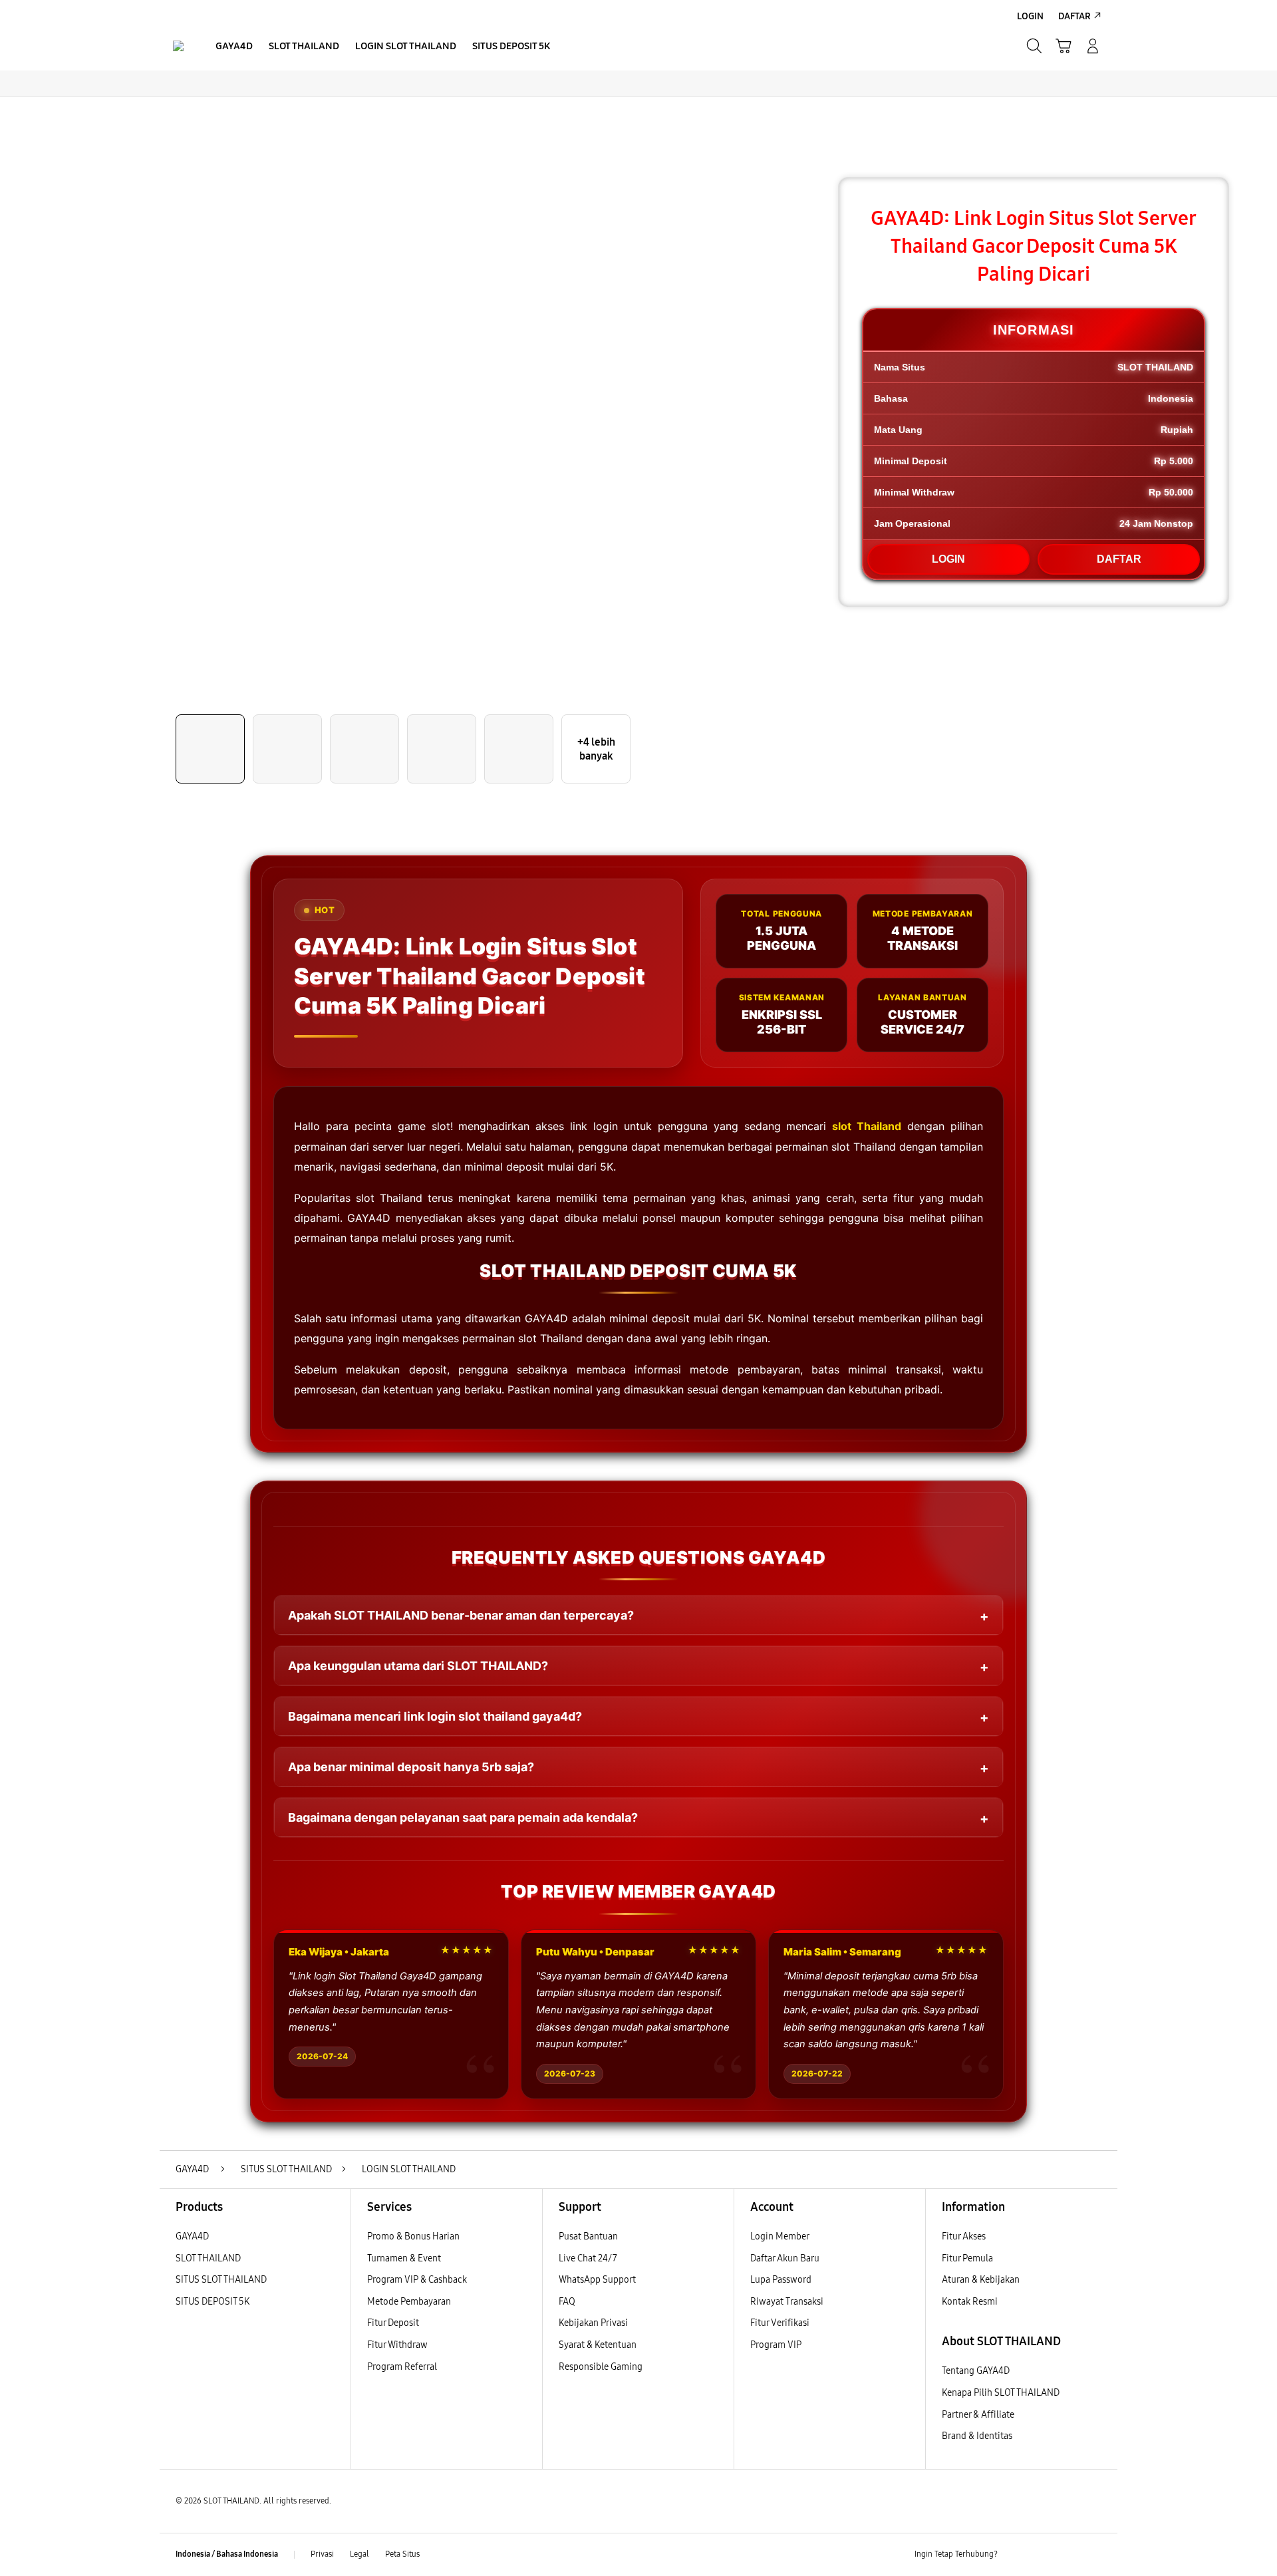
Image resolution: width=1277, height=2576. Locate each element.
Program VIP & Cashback (417, 2280)
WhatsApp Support (597, 2280)
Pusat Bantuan (588, 2236)
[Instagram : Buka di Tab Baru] (1067, 2555)
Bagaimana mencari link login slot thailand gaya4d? (435, 1716)
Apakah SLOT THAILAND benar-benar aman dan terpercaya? (461, 1615)
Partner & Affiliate (978, 2415)
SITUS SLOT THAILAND (221, 2280)
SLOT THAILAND (208, 2258)
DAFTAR (1119, 559)
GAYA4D (192, 2236)
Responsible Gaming (601, 2367)
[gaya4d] (178, 46)
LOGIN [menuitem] (1030, 16)
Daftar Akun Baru (785, 2258)
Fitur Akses (964, 2236)
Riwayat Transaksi (787, 2302)
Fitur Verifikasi (780, 2323)
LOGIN (948, 559)
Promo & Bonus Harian (413, 2236)
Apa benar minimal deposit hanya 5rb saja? (411, 1767)
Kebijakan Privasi (593, 2323)
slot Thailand (867, 1126)
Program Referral (402, 2367)
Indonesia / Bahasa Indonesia (227, 2554)
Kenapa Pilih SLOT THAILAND (1001, 2393)
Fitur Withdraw (397, 2345)
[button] (1064, 46)
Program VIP (776, 2345)
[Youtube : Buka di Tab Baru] (1093, 2555)
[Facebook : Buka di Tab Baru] (1016, 2555)
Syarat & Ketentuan (598, 2345)
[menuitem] (234, 47)
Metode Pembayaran (409, 2302)
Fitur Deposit (393, 2323)
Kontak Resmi (970, 2302)
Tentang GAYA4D (976, 2371)
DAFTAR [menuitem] (1074, 16)
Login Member (780, 2236)
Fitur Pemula (967, 2258)
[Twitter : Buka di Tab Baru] (1042, 2555)
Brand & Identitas (977, 2436)
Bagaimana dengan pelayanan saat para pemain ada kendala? (463, 1817)
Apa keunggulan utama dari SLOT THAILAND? (418, 1666)
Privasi (322, 2554)
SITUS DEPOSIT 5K (213, 2302)
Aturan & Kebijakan (981, 2280)
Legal (359, 2554)
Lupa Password (781, 2280)
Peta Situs (402, 2554)
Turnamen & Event (404, 2258)
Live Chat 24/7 (588, 2258)
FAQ (567, 2302)
